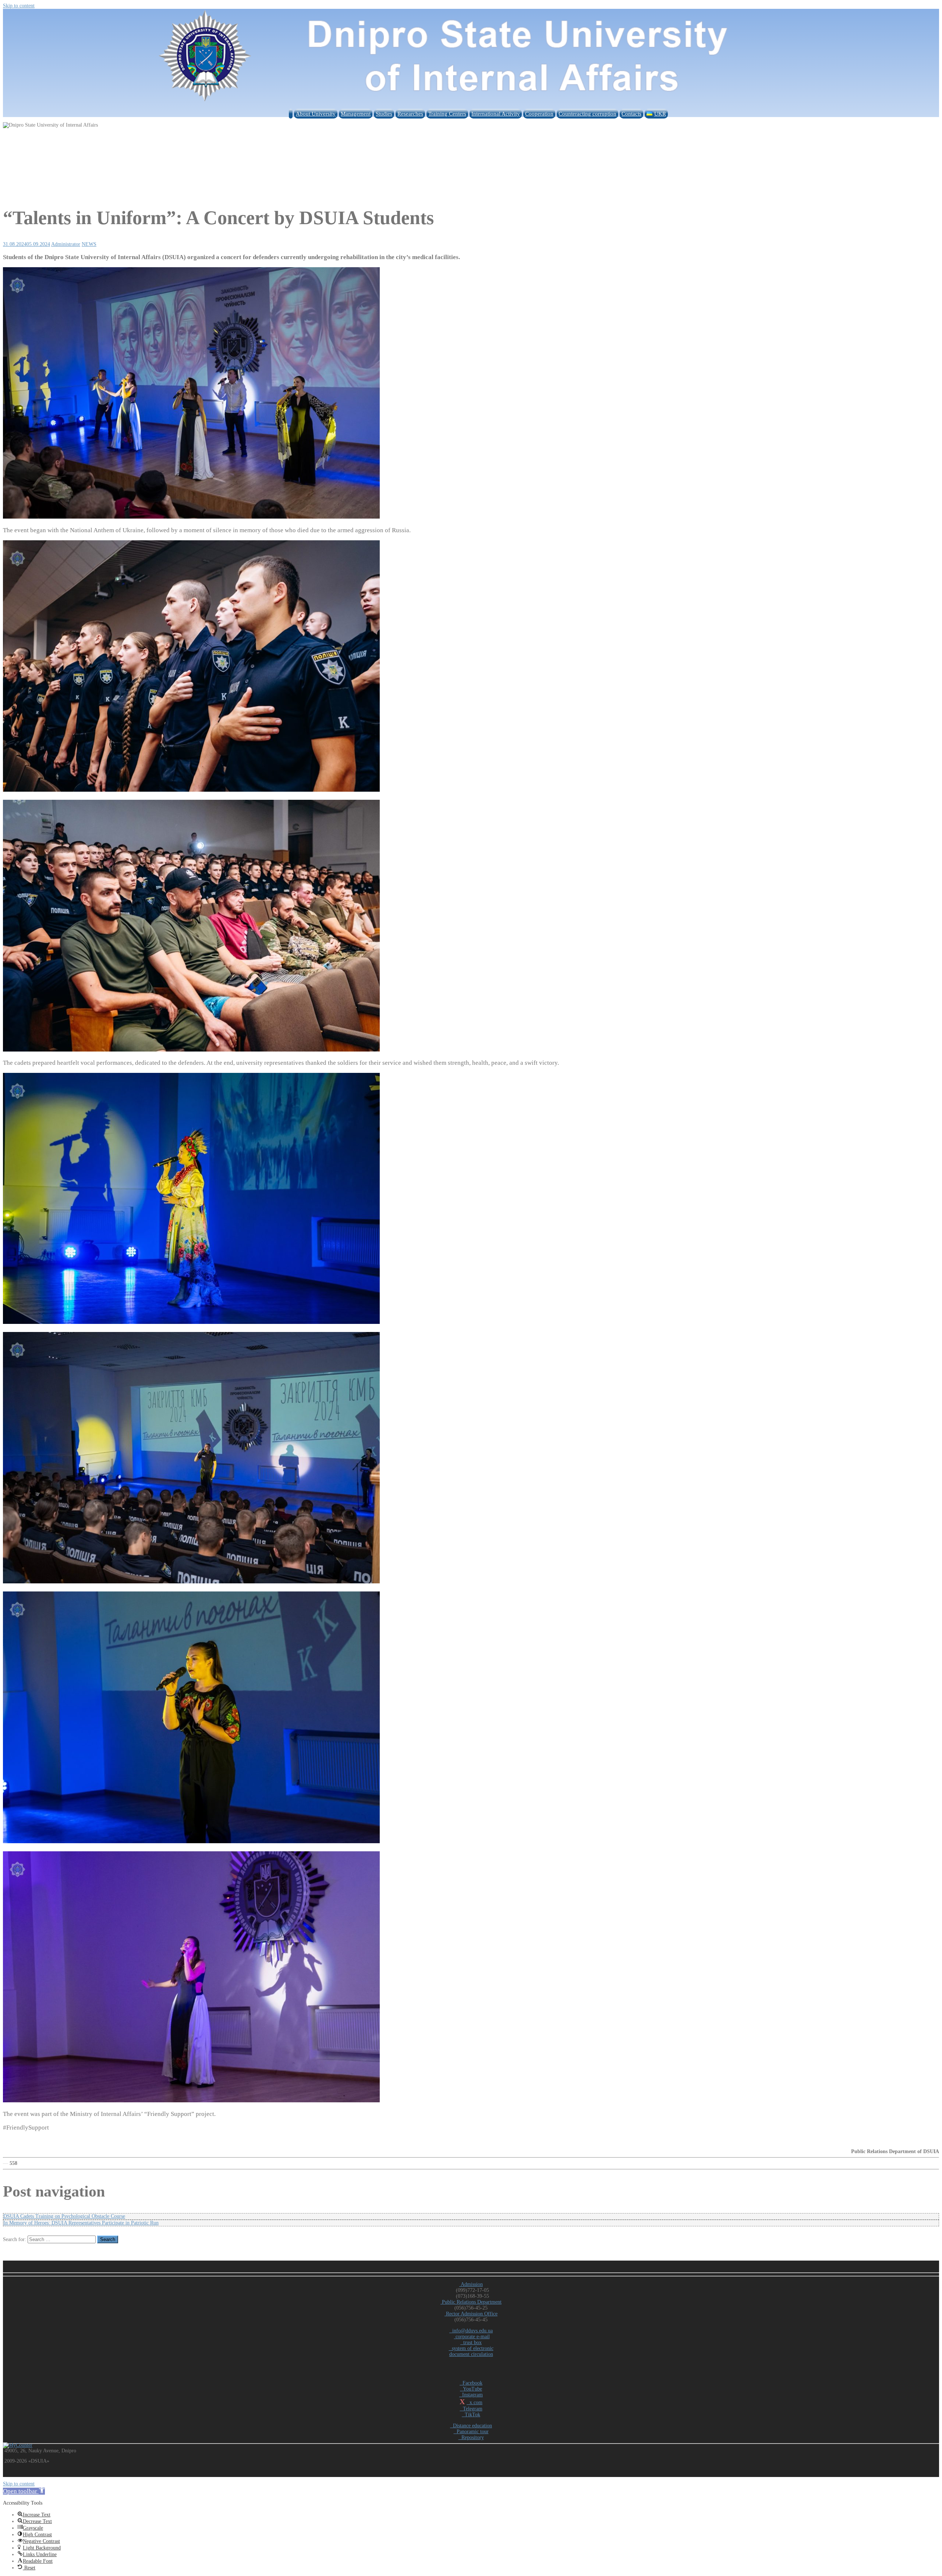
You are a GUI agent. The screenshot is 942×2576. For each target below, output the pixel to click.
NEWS (89, 244)
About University (316, 114)
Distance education (471, 2426)
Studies (384, 114)
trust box (471, 2342)
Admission (471, 2284)
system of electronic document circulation (471, 2351)
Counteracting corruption (587, 114)
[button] (24, 2491)
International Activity (496, 114)
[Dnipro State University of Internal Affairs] (471, 103)
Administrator (66, 244)
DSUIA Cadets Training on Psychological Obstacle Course (64, 2216)
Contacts (631, 114)
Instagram (471, 2395)
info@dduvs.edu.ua (471, 2331)
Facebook (471, 2383)
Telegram (471, 2409)
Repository (471, 2437)
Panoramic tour (471, 2432)
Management (356, 114)
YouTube (471, 2389)
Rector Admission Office (471, 2314)
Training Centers (447, 114)
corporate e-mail (472, 2337)
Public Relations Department (471, 2302)
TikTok (471, 2415)
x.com (474, 2402)
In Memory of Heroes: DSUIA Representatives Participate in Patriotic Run (81, 2223)
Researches (410, 114)
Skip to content (19, 6)
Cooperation (539, 114)
